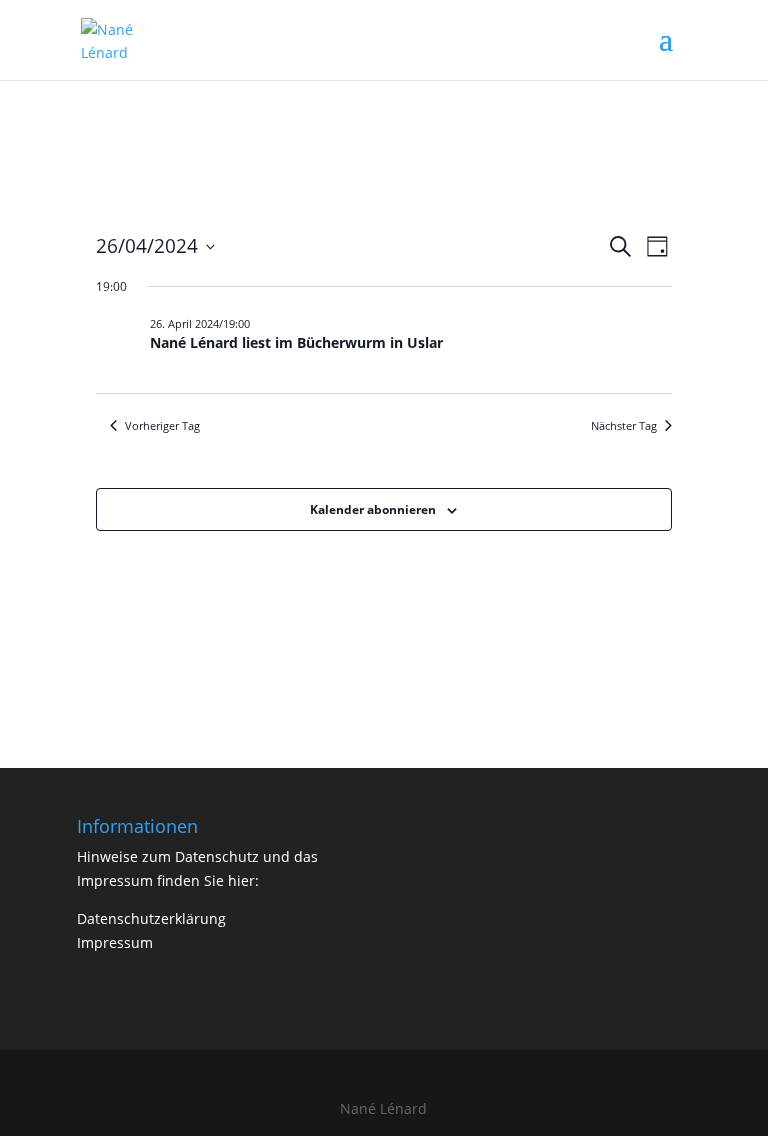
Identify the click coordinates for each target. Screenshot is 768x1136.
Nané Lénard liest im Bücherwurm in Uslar (296, 342)
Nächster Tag (624, 425)
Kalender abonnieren (373, 509)
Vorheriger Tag (162, 425)
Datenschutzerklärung (151, 918)
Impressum (115, 942)
